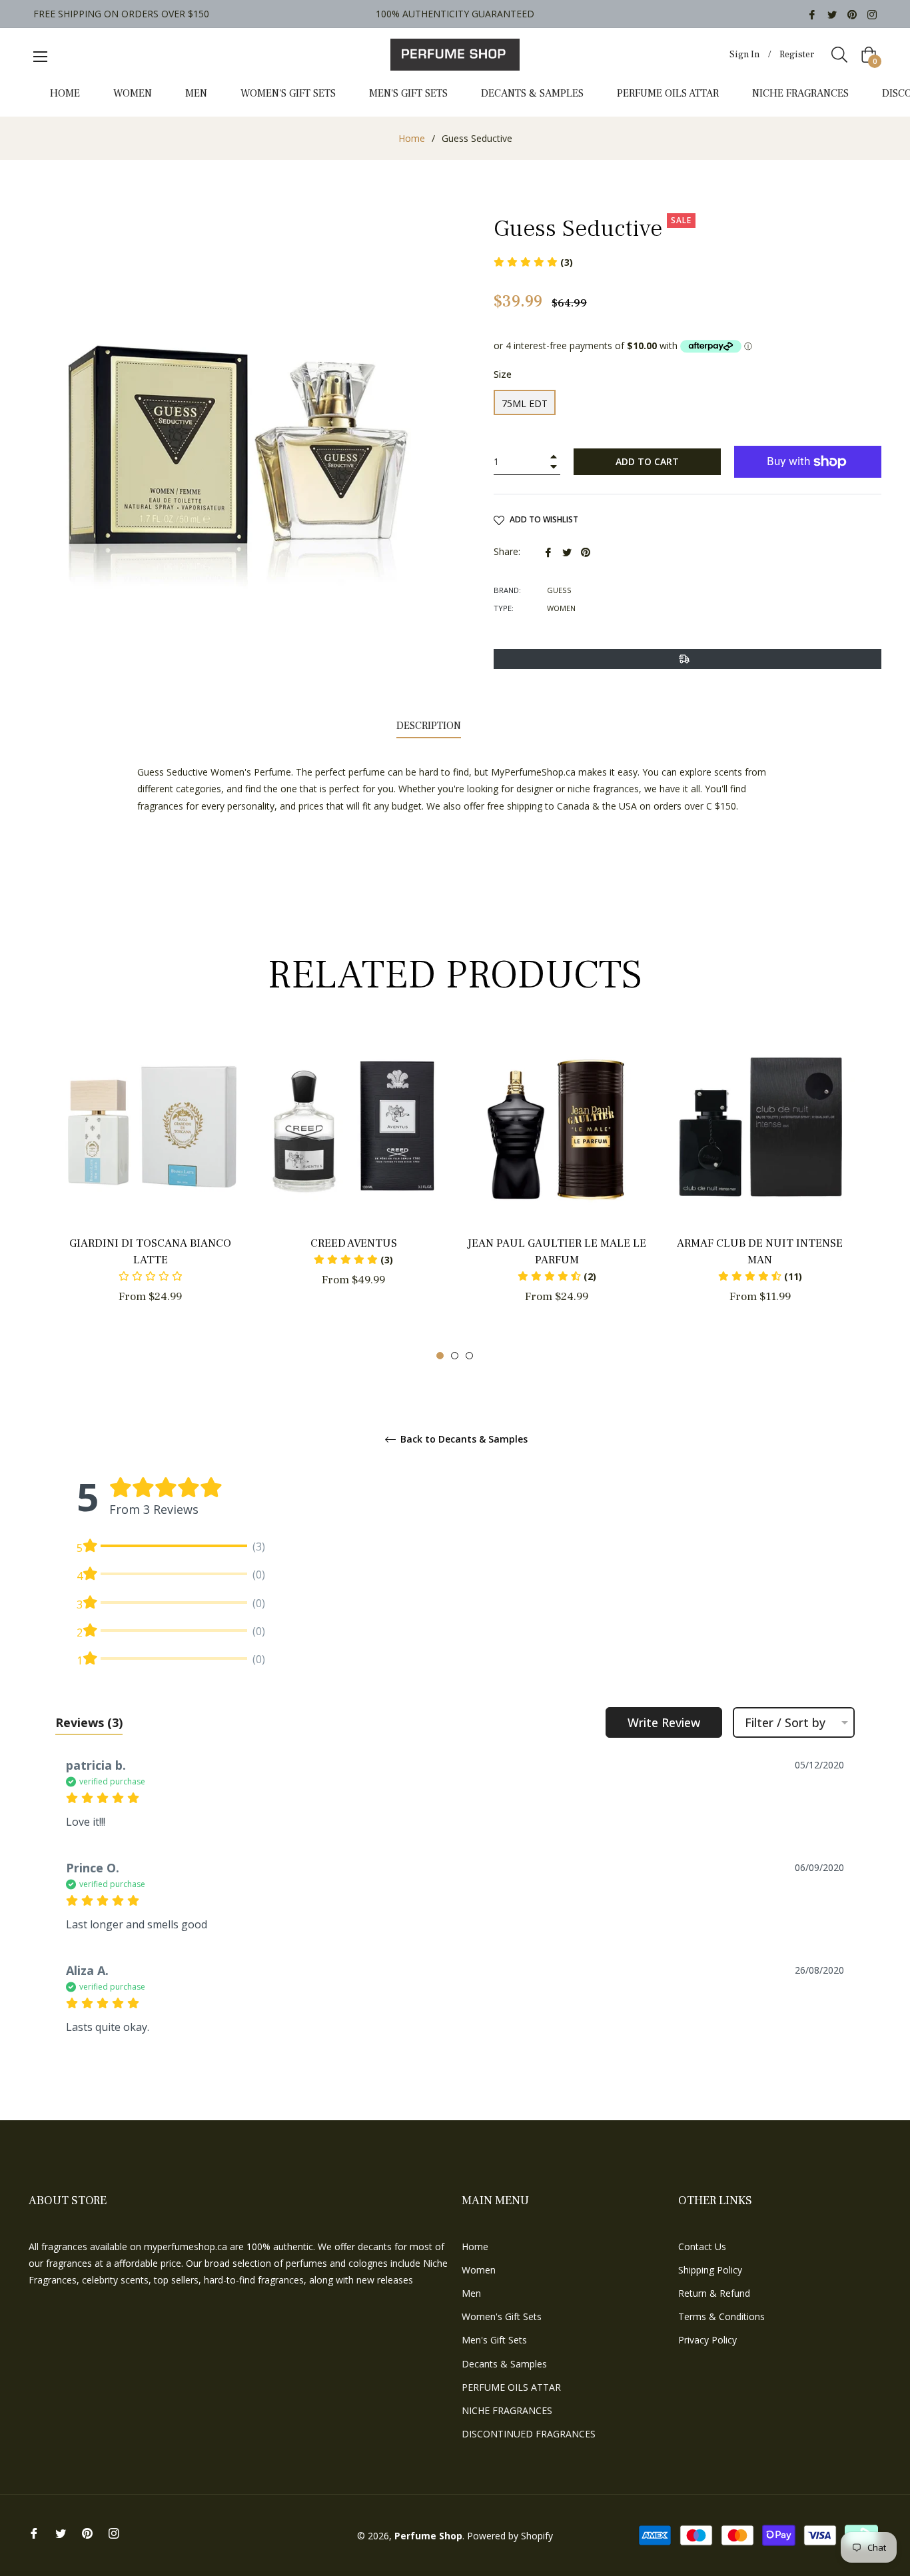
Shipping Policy (710, 2270)
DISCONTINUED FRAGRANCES (529, 2434)
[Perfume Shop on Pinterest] (852, 14)
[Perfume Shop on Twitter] (832, 14)
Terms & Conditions (721, 2316)
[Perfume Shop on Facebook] (812, 14)
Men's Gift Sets (494, 2340)
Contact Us (702, 2247)
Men (471, 2293)
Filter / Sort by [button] (785, 1722)
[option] (150, 1191)
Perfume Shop (428, 2536)
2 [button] (455, 1356)
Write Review (664, 1722)
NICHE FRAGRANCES (507, 2410)
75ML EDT (525, 403)
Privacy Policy (707, 2340)
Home (412, 138)
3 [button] (469, 1356)
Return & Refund (714, 2293)
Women (479, 2270)
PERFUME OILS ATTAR (511, 2387)
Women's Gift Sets (502, 2316)
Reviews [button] (89, 1722)
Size (503, 374)
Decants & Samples (504, 2364)
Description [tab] (429, 726)
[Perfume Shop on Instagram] (872, 14)
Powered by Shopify (510, 2536)
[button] (353, 1260)
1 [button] (440, 1356)
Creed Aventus (354, 1243)
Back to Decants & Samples (463, 1440)
